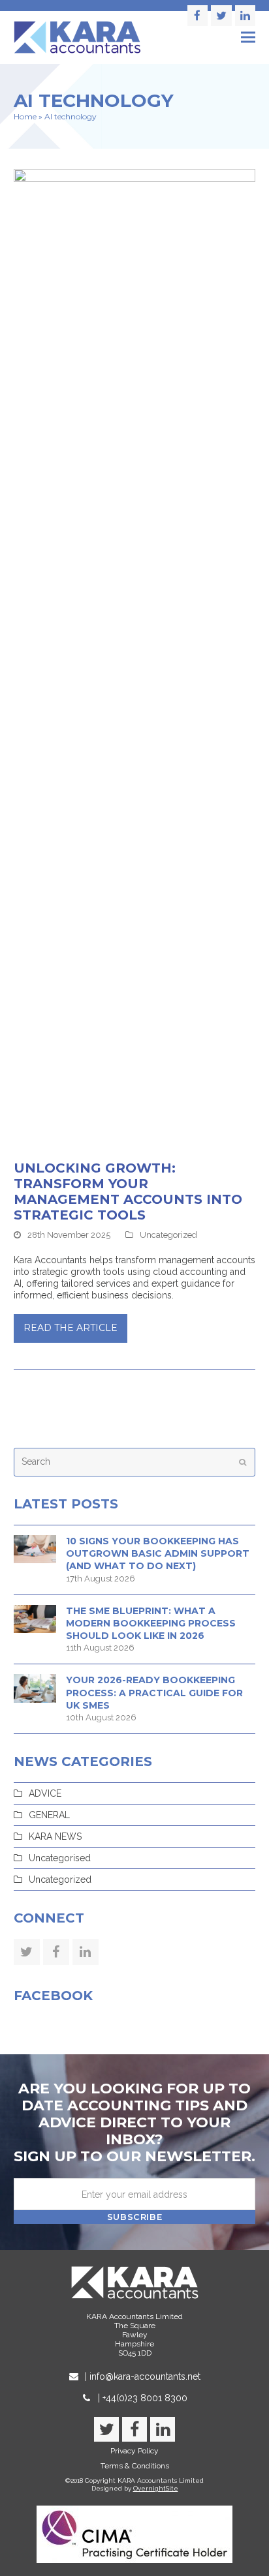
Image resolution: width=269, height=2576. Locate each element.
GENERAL (49, 1815)
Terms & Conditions (135, 2466)
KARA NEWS (55, 1836)
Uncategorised (60, 1858)
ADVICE (45, 1793)
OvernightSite (156, 2488)
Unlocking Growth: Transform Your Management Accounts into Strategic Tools (128, 1191)
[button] (248, 37)
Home (25, 116)
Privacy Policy (134, 2451)
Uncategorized (168, 1235)
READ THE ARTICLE (71, 1328)
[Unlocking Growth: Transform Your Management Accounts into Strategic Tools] (135, 657)
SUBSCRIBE (135, 2217)
